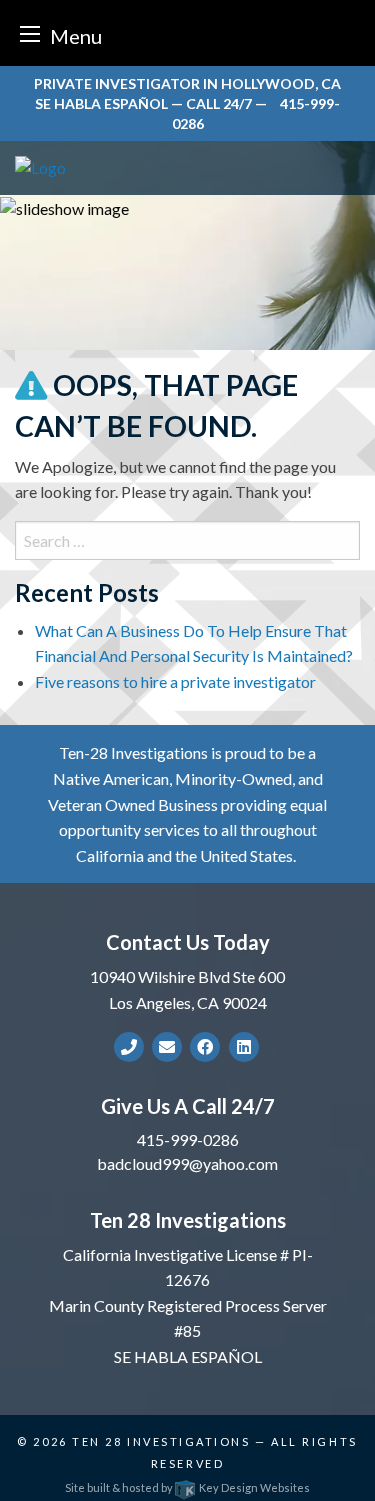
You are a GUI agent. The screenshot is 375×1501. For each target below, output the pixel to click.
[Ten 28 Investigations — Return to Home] (187, 168)
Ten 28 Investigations (161, 1441)
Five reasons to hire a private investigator (175, 681)
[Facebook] (205, 1046)
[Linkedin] (244, 1046)
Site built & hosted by (187, 1487)
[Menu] (30, 33)
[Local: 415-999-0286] (129, 1047)
